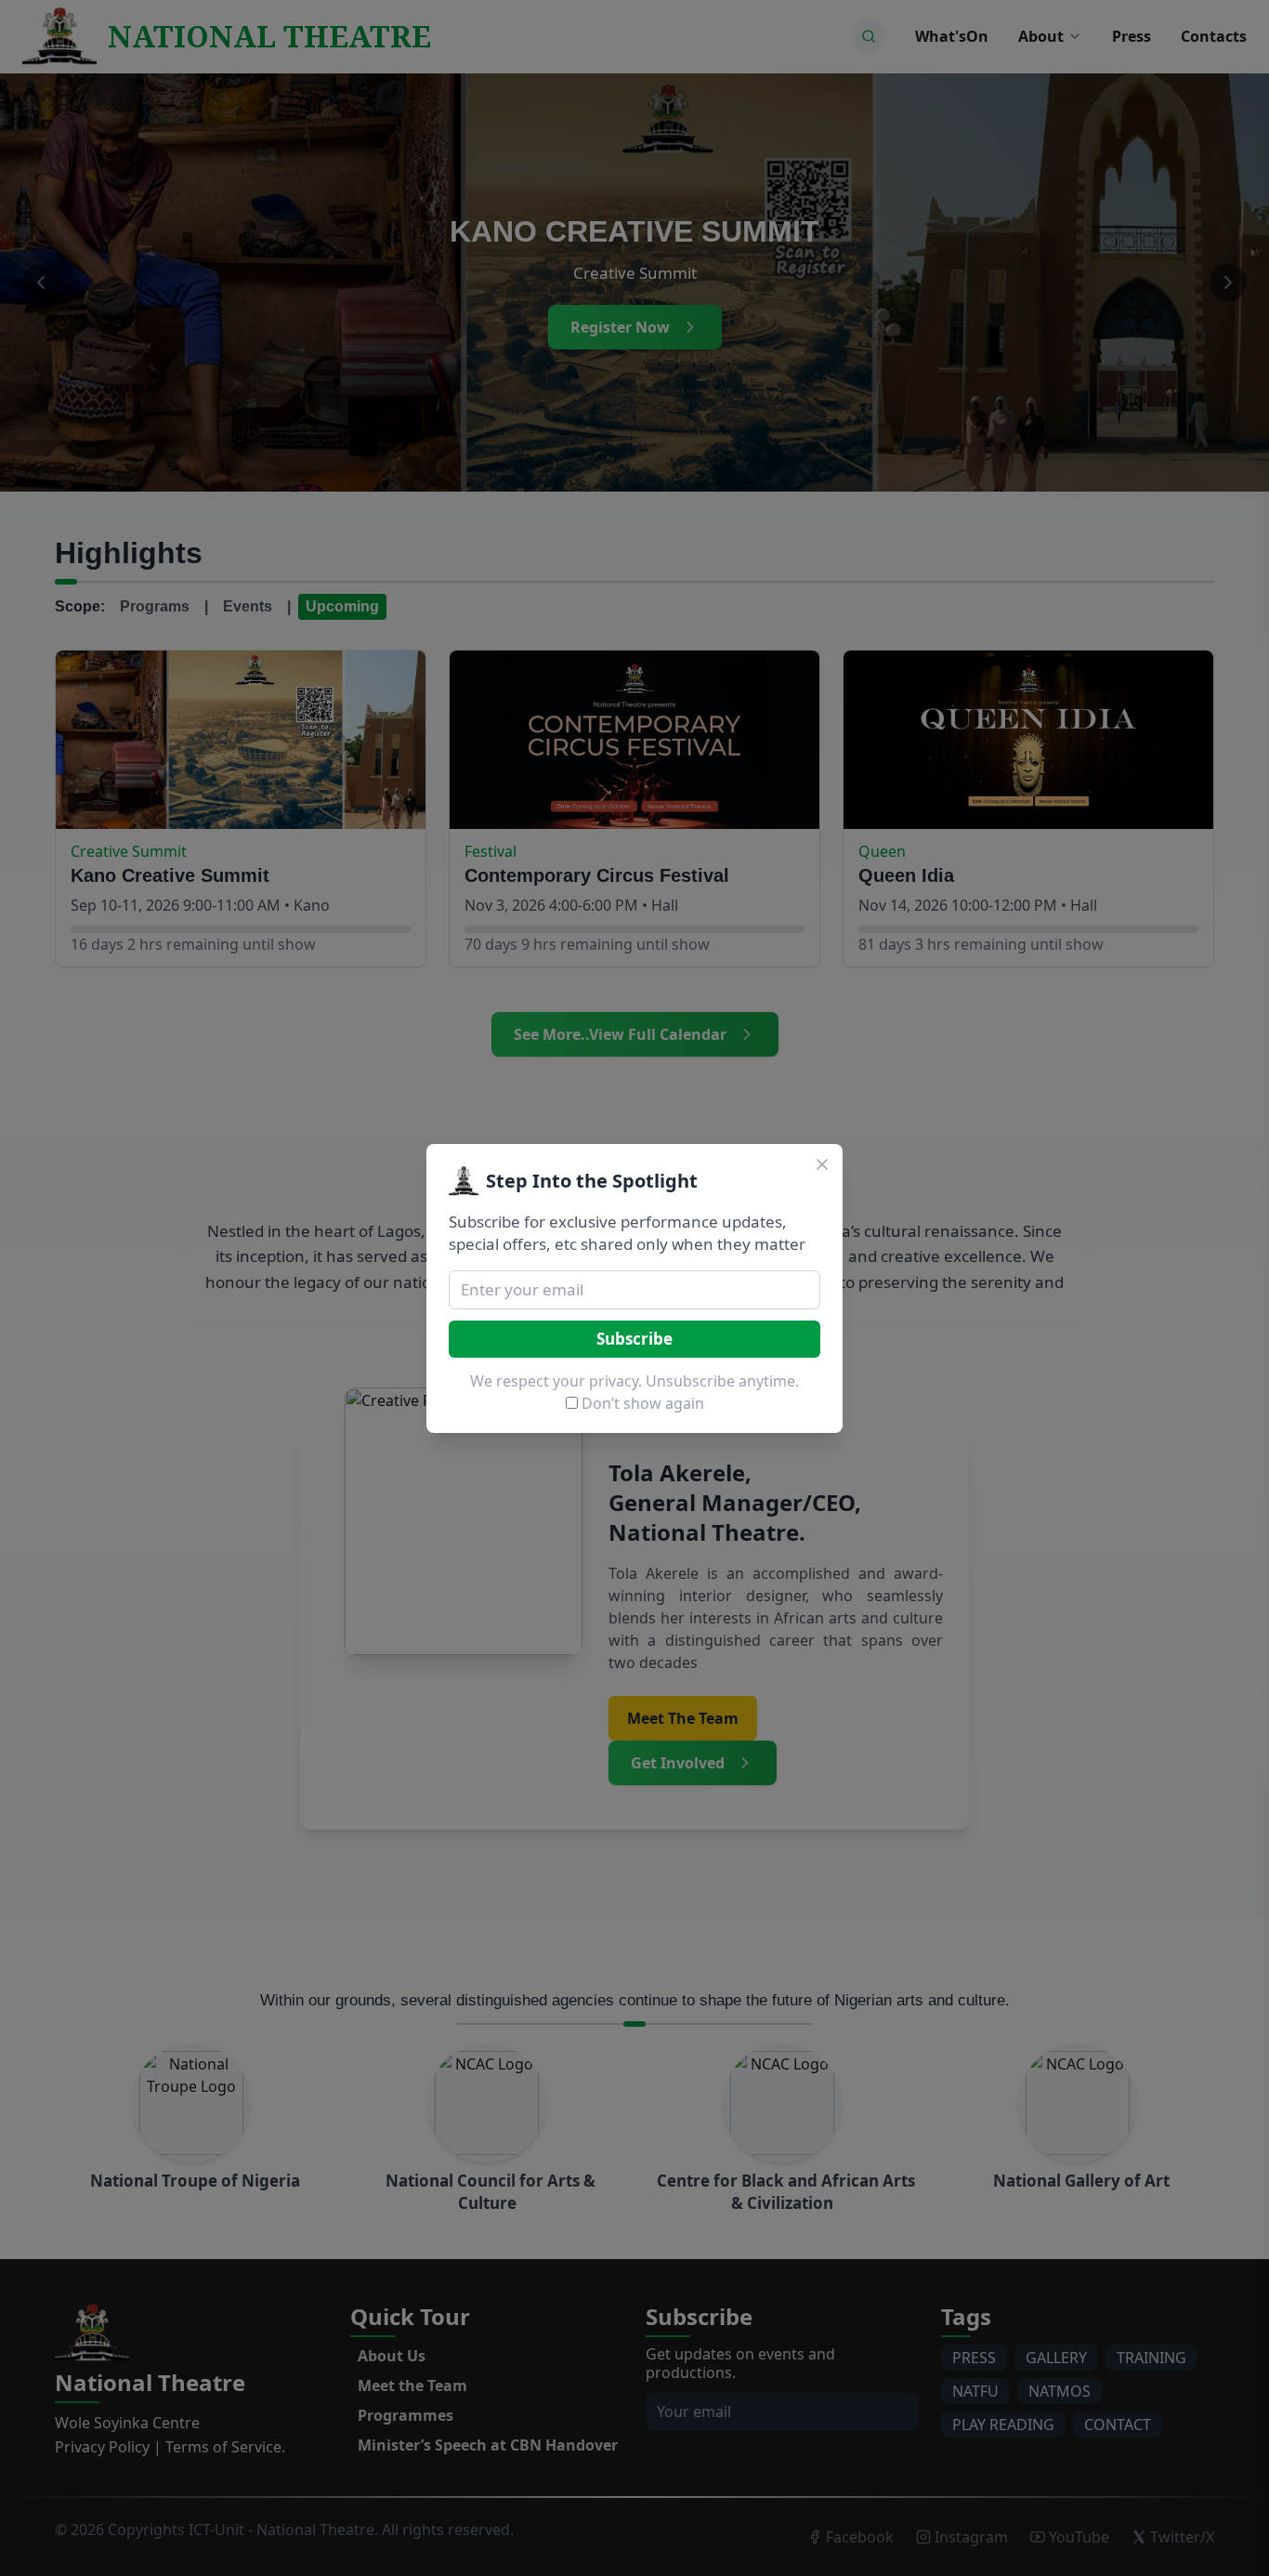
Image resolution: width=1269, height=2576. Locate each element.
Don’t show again (643, 1403)
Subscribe (634, 1339)
